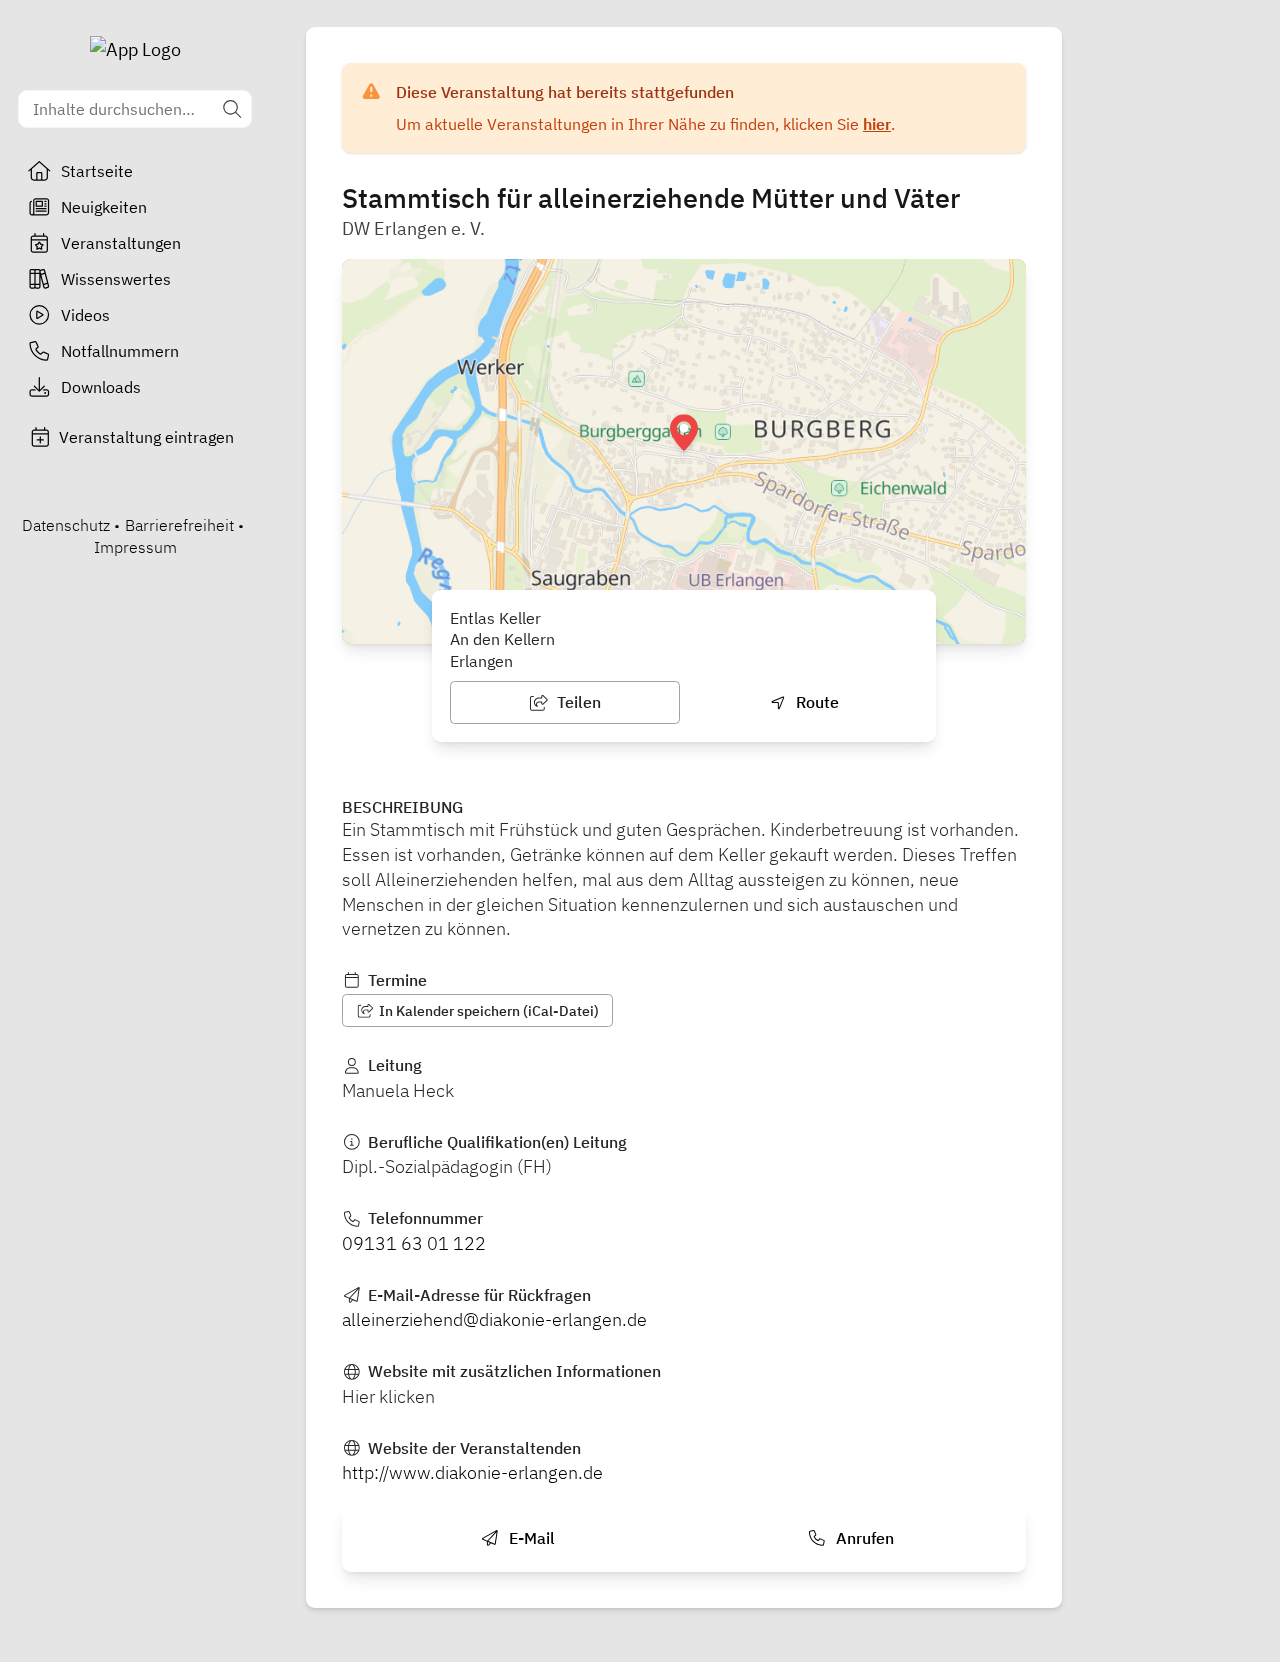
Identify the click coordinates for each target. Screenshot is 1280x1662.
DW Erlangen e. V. (413, 228)
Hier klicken (388, 1396)
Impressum (135, 547)
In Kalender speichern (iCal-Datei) (487, 1011)
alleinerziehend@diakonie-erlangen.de (494, 1319)
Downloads (101, 387)
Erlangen (481, 661)
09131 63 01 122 (414, 1243)
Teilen (577, 702)
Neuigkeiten (104, 207)
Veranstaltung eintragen (146, 437)
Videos (85, 315)
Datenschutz (66, 525)
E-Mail (530, 1538)
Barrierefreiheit (179, 525)
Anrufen (863, 1538)
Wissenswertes (116, 279)
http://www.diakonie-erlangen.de (472, 1472)
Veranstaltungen (121, 243)
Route (815, 702)
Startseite (97, 171)
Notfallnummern (120, 351)
